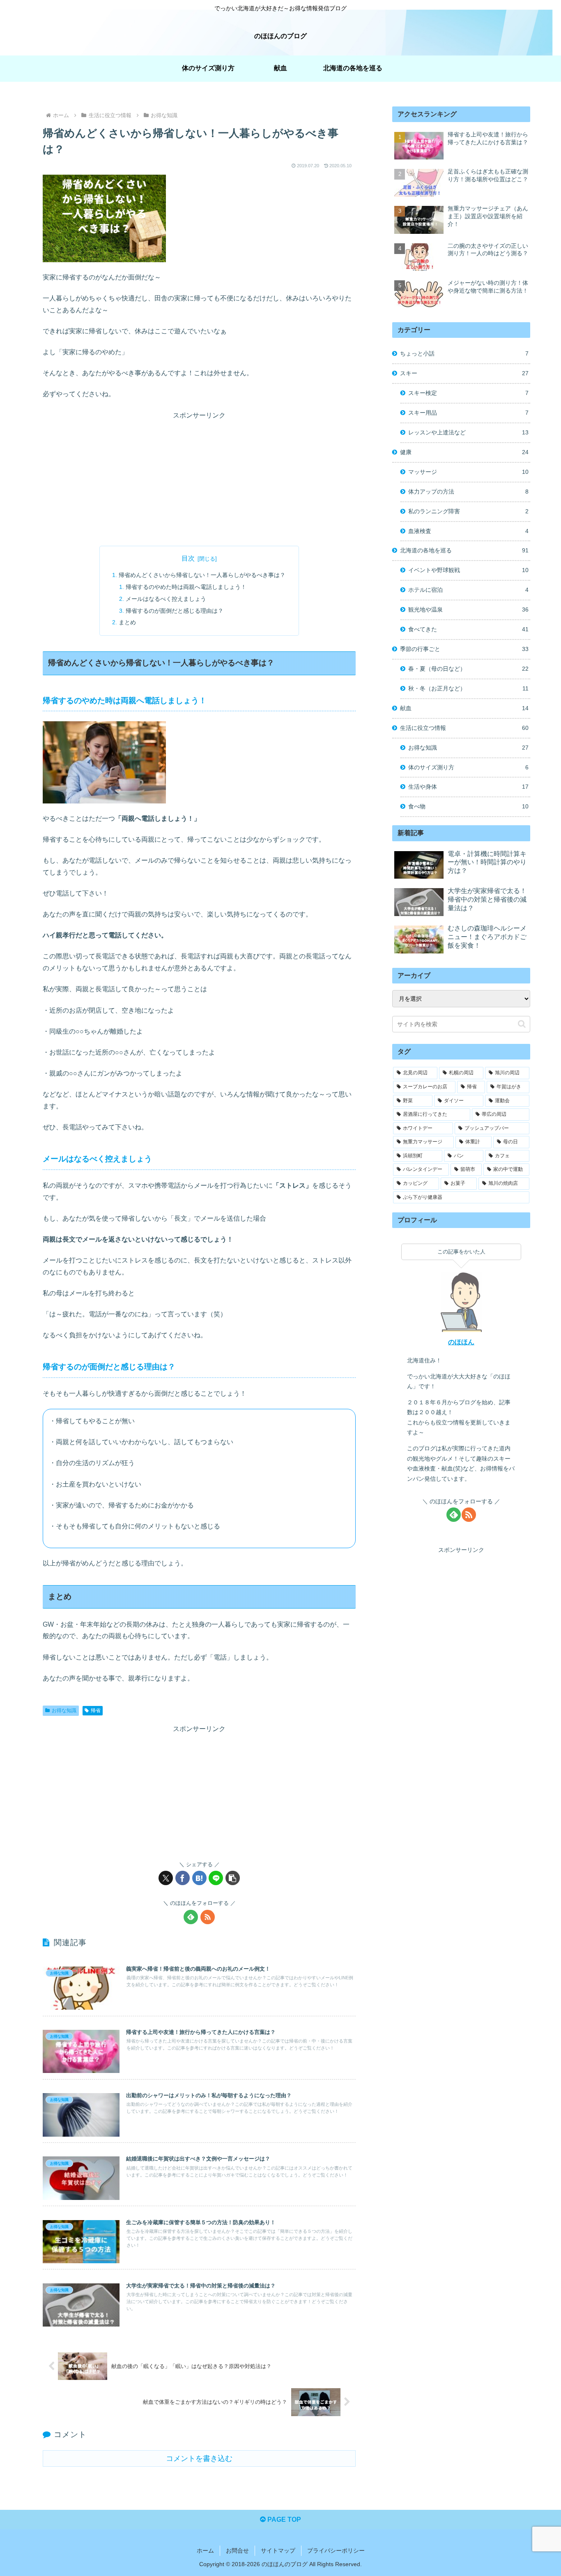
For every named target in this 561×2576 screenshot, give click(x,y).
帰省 (96, 1710)
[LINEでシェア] (216, 1878)
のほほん (461, 1342)
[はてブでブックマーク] (199, 1878)
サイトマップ (278, 2551)
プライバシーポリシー (336, 2551)
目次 (188, 558)
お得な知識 (64, 1710)
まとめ (127, 622)
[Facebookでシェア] (183, 1878)
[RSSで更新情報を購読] (208, 1917)
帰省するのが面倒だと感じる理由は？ (175, 611)
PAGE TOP (283, 2519)
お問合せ (237, 2551)
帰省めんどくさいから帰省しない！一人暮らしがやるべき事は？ (202, 575)
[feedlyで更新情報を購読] (191, 1917)
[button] (233, 1878)
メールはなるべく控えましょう (166, 599)
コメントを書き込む (199, 2458)
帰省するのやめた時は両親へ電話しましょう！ (186, 587)
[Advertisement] (199, 479)
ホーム (205, 2551)
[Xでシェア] (166, 1878)
